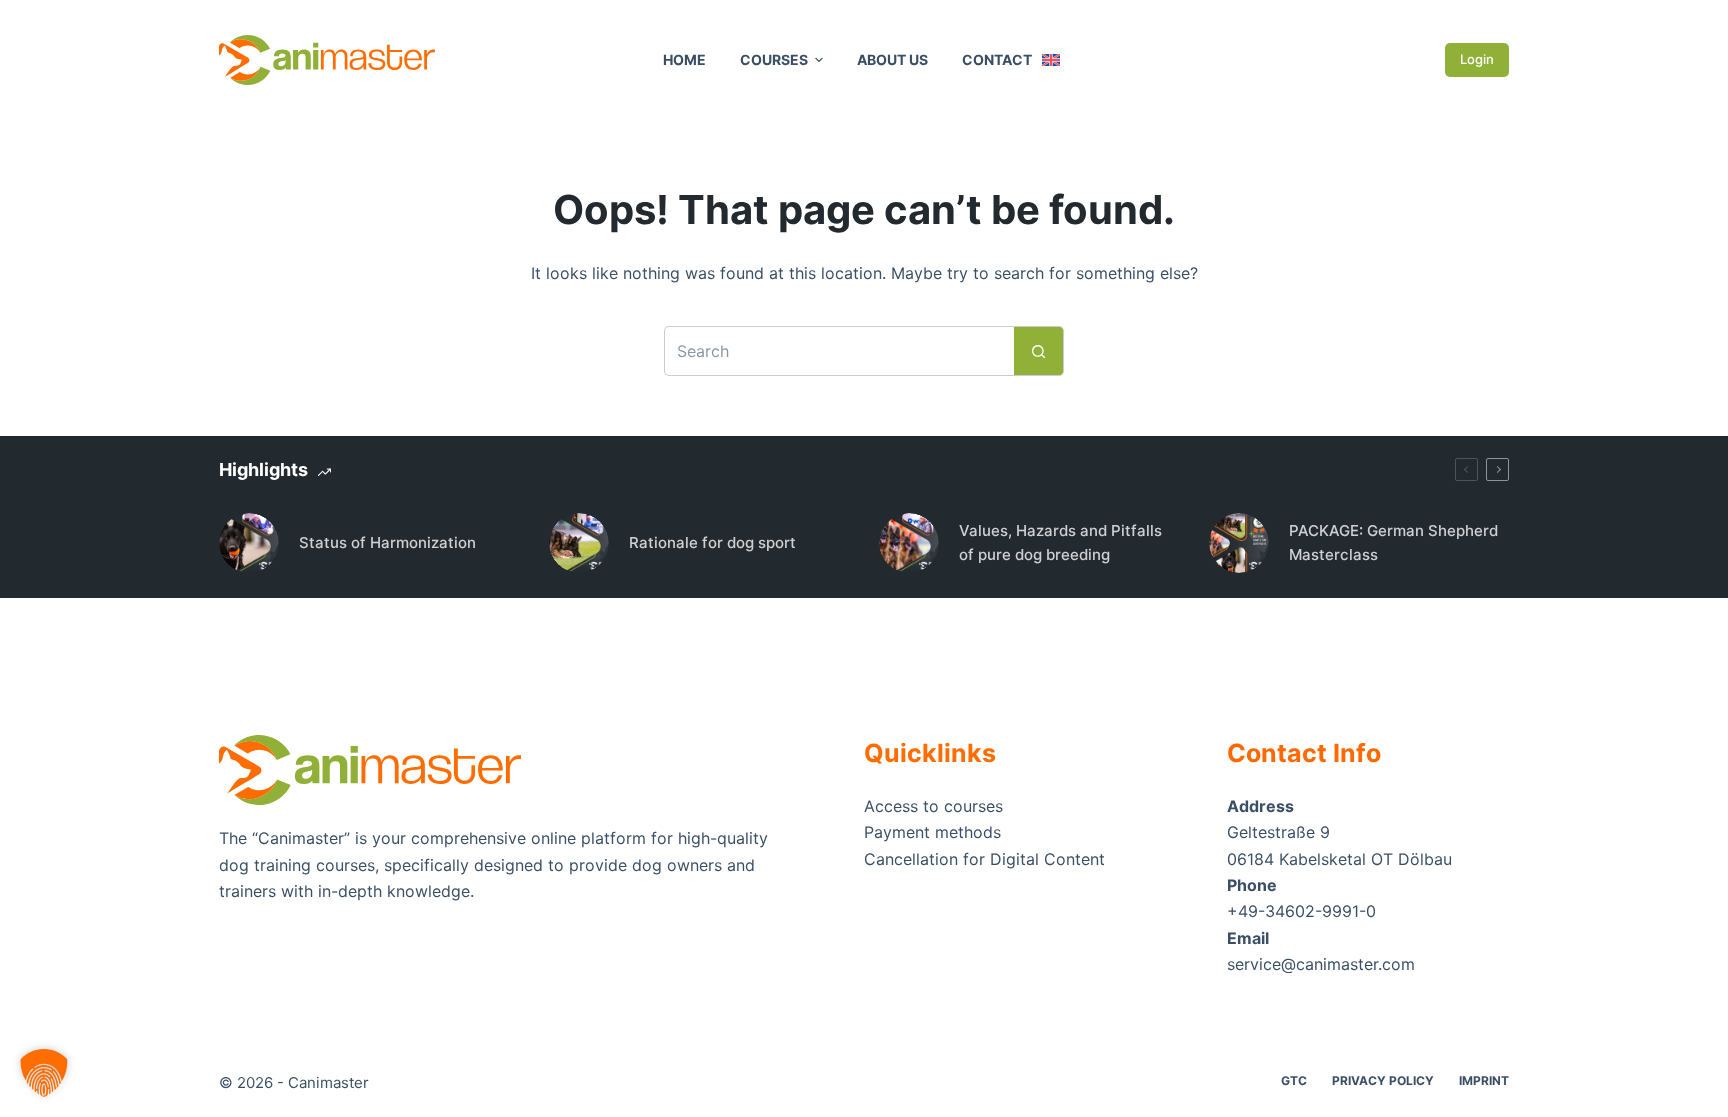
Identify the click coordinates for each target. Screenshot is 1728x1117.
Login (1477, 59)
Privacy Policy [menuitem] (1383, 1080)
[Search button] (1039, 351)
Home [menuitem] (684, 59)
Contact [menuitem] (997, 59)
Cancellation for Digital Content (984, 859)
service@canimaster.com (1321, 964)
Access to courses (933, 806)
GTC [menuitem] (1294, 1080)
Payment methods (932, 832)
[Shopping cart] (1417, 60)
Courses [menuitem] (774, 59)
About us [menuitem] (892, 59)
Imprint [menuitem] (1484, 1080)
